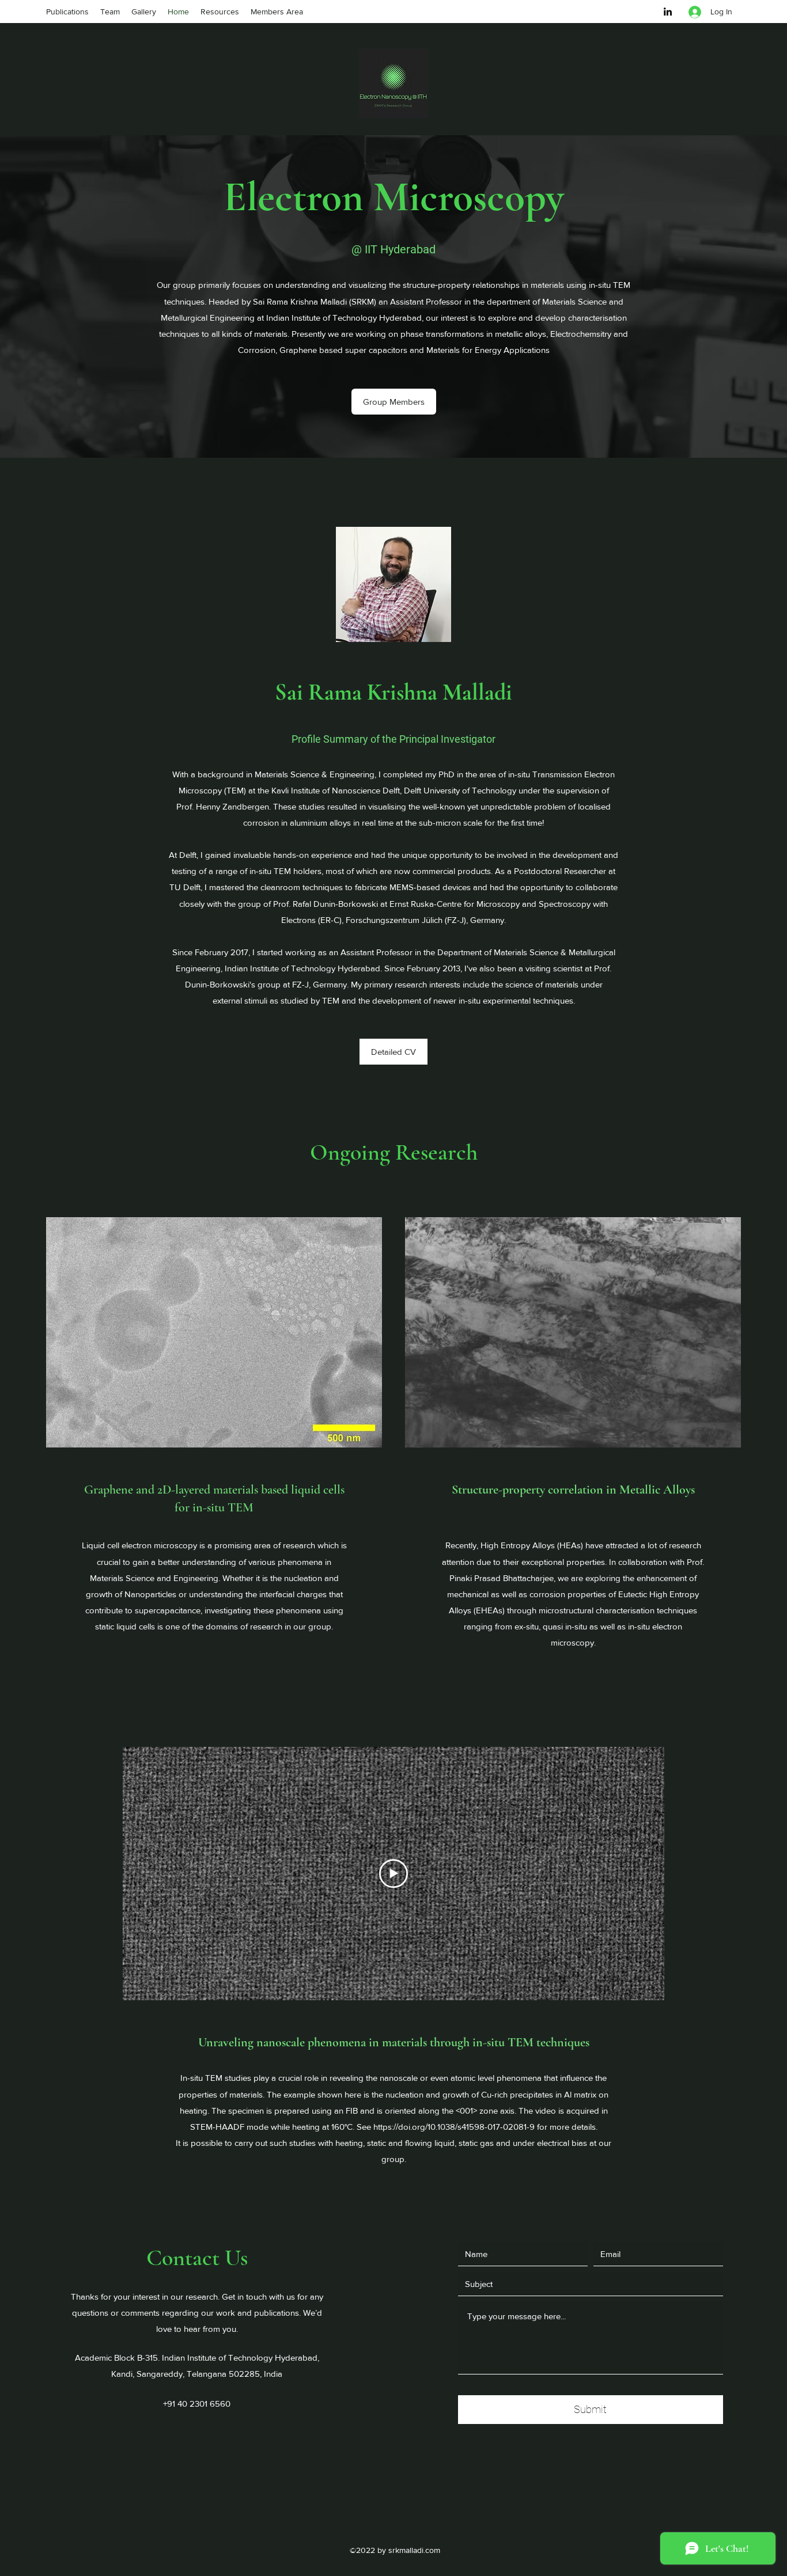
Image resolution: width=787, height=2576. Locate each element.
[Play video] (393, 1874)
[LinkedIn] (668, 12)
